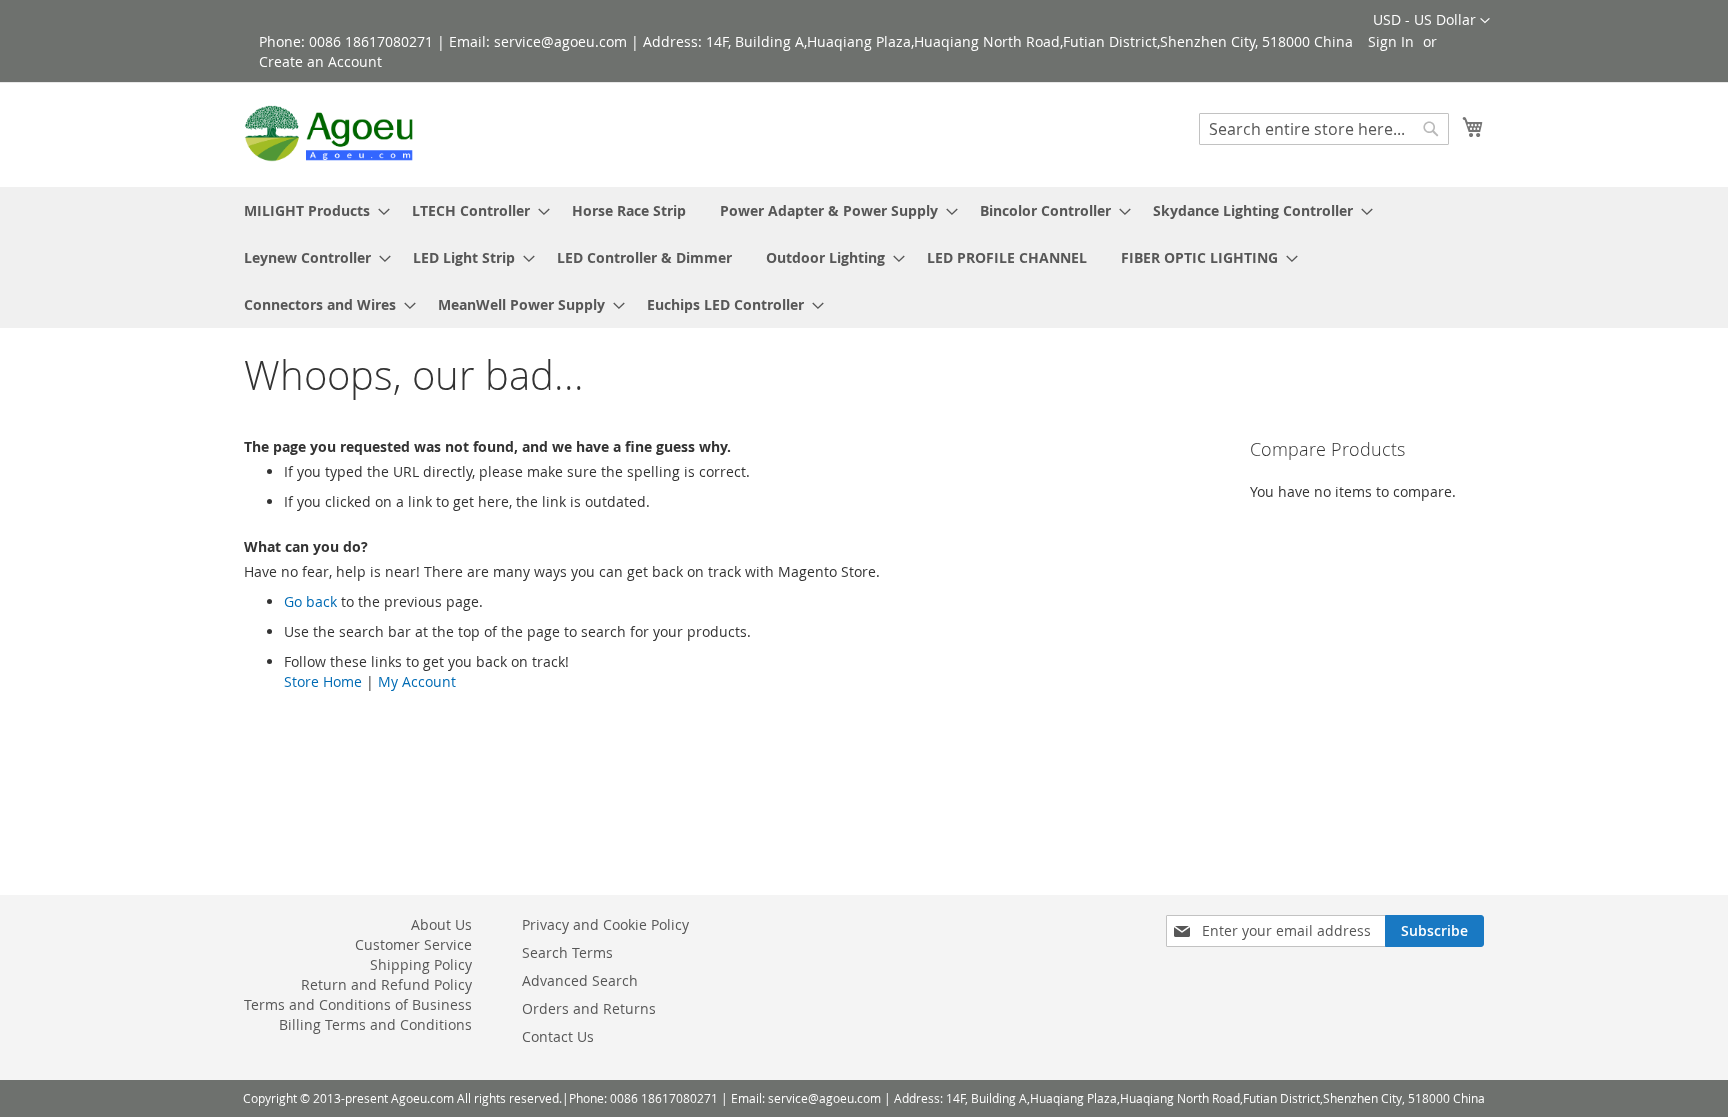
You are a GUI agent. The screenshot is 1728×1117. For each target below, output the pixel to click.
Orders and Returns (589, 1008)
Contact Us (558, 1036)
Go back (310, 601)
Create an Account (320, 61)
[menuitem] (311, 210)
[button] (1431, 21)
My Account (417, 681)
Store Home (323, 681)
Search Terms (567, 952)
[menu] (864, 257)
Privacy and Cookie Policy (605, 924)
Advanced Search (580, 980)
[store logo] (329, 133)
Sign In (1391, 41)
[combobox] (1324, 129)
